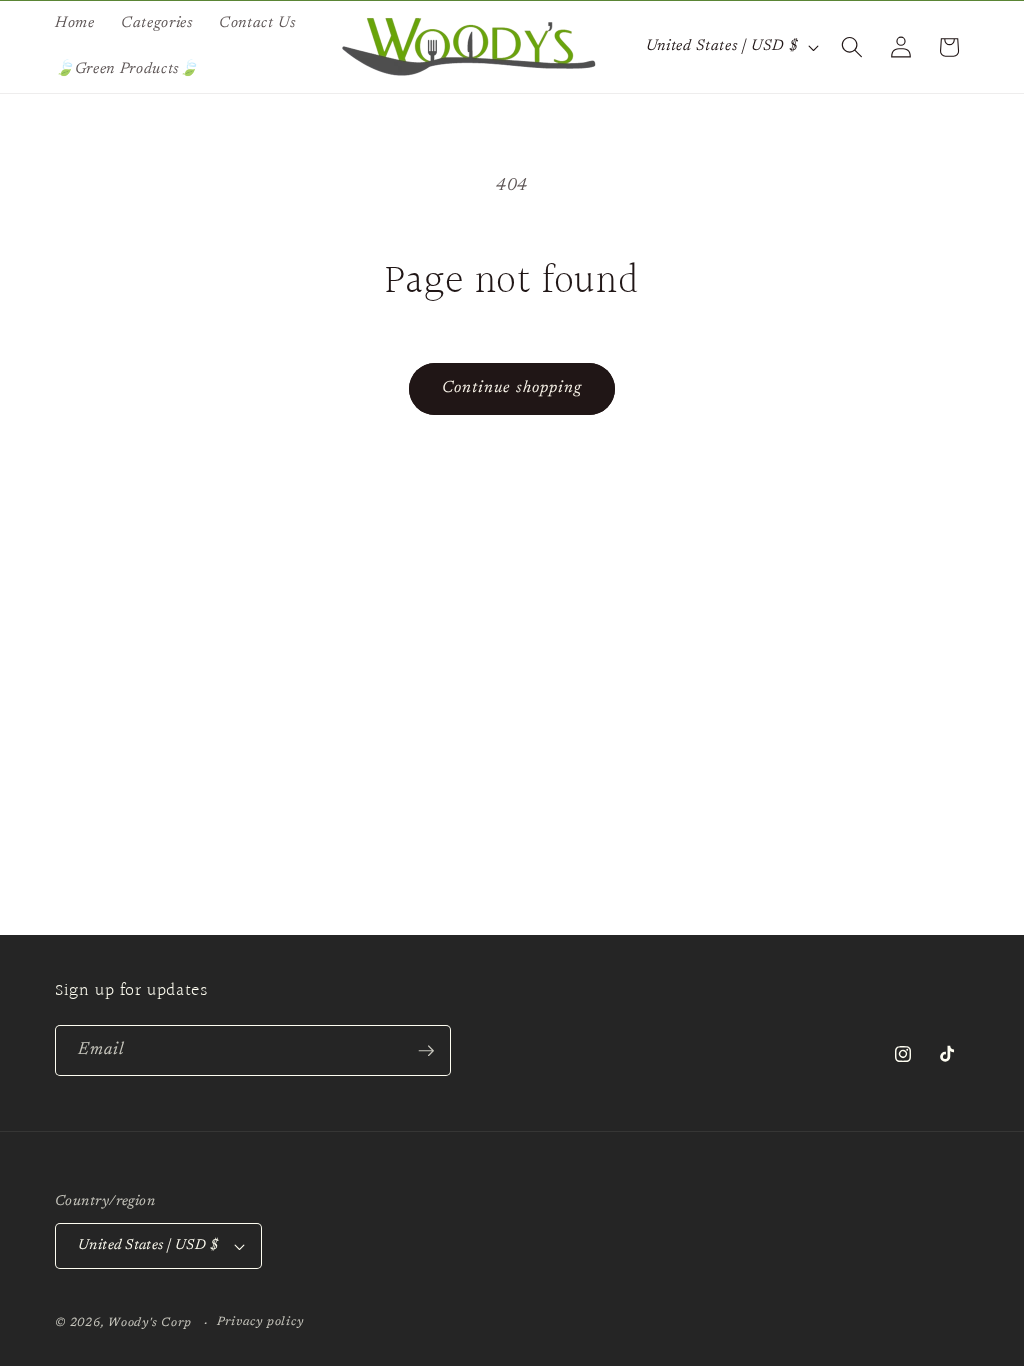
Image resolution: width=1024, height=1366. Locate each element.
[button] (852, 47)
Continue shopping (512, 388)
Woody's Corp (149, 1323)
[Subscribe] (426, 1051)
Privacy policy (260, 1322)
